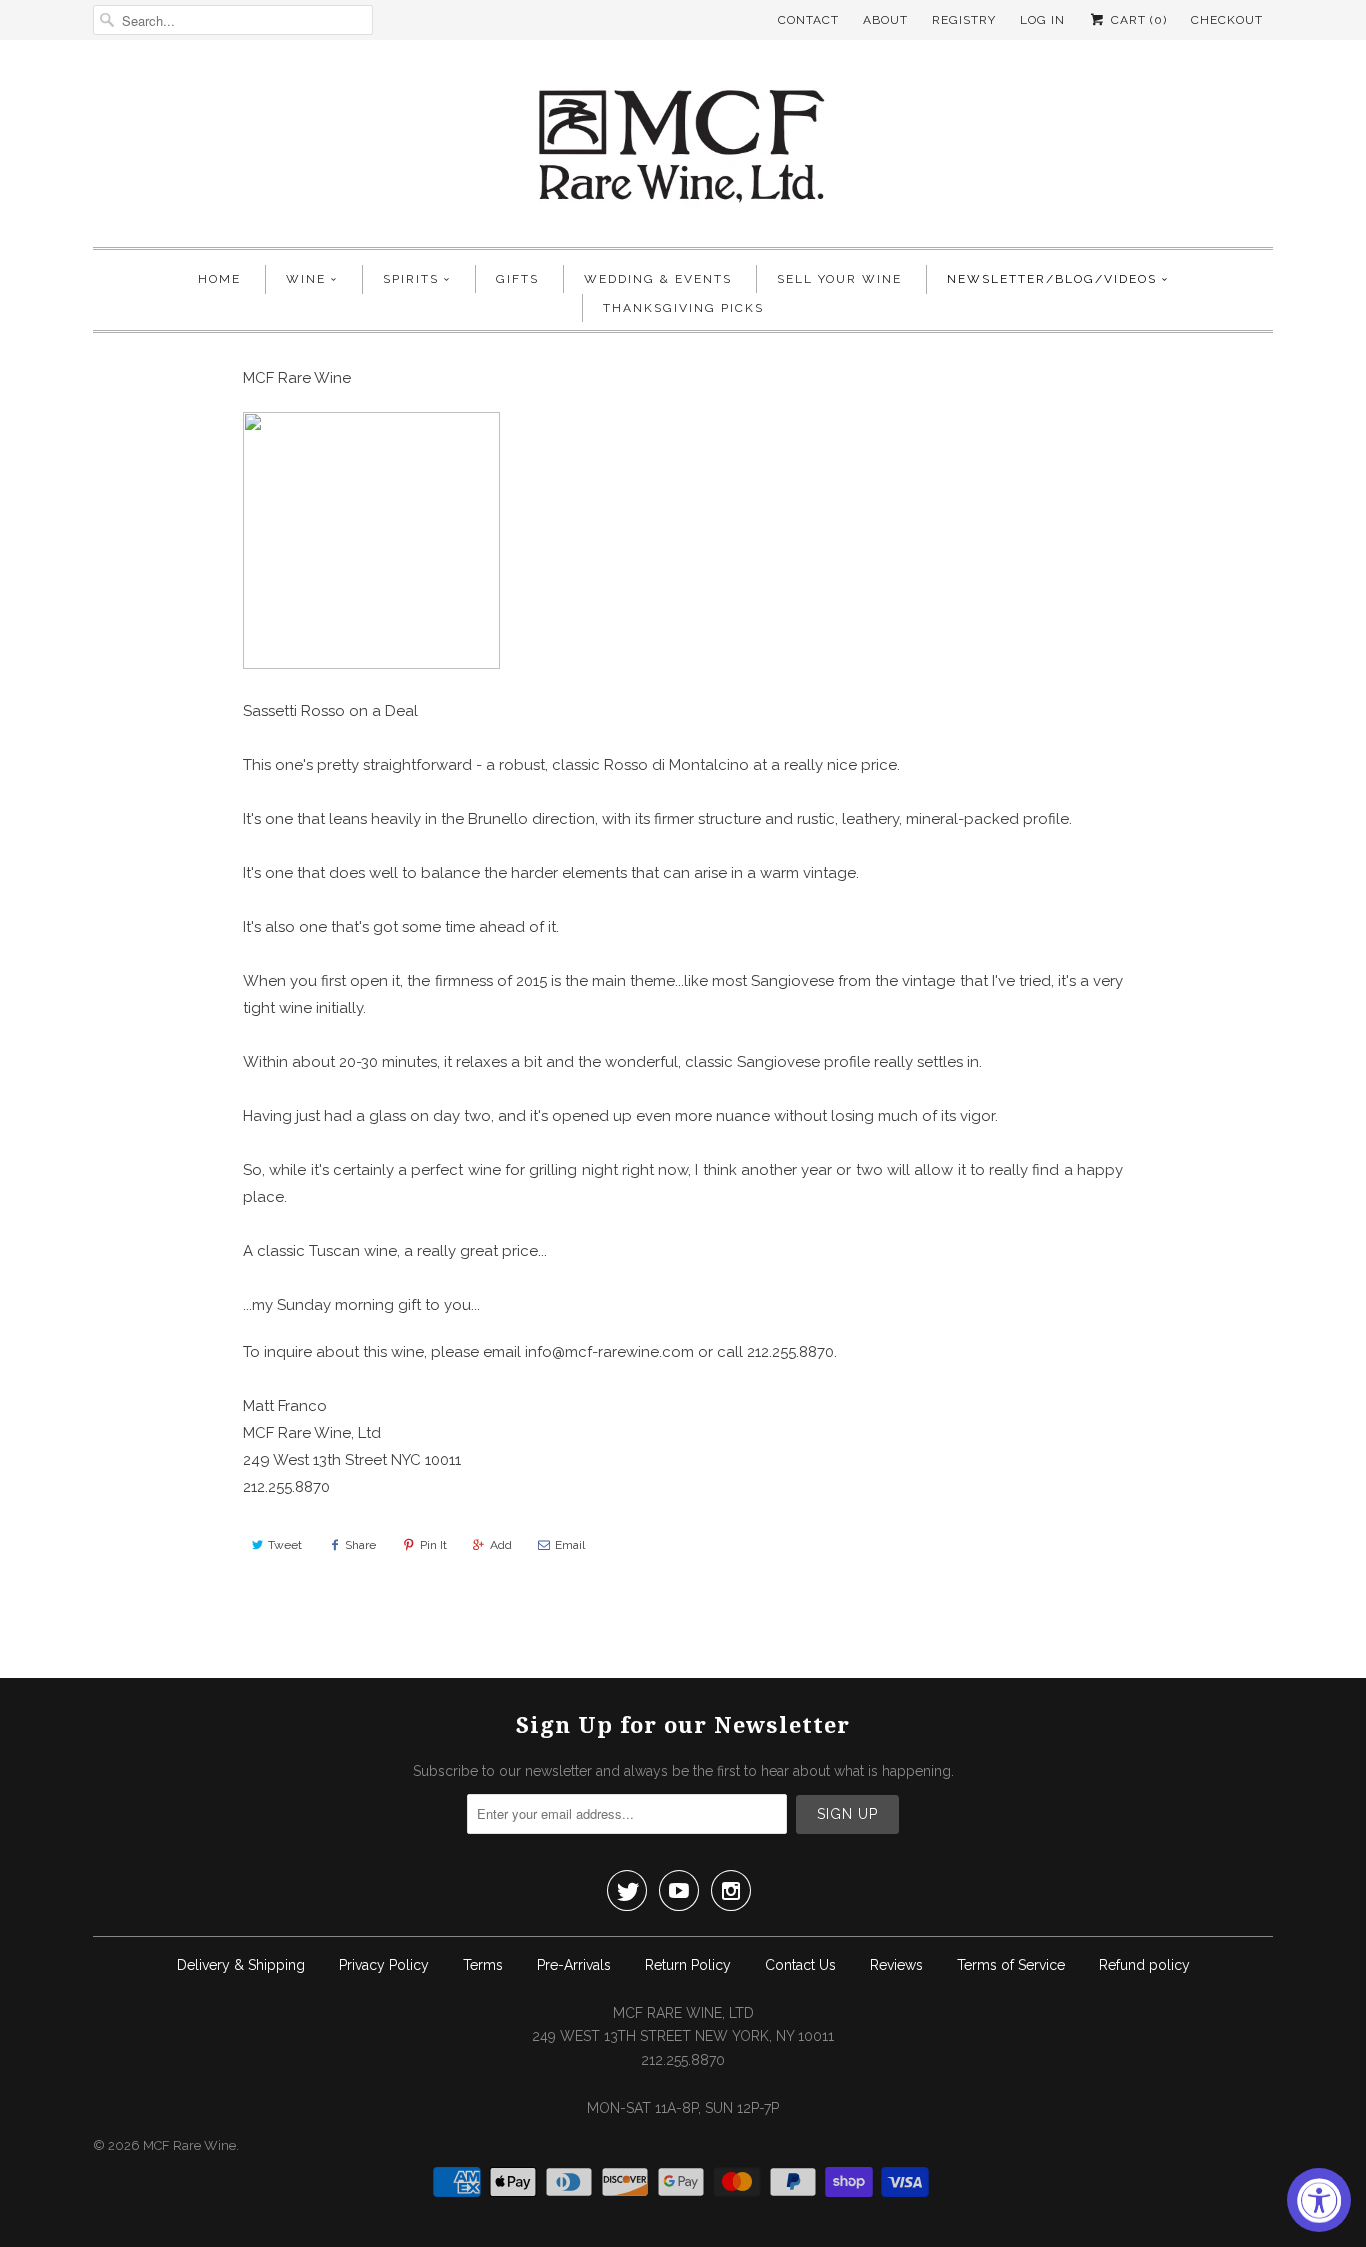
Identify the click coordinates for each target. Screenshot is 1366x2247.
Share (360, 1545)
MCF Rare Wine (189, 2145)
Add (501, 1545)
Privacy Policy (384, 1965)
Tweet (285, 1545)
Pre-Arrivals (574, 1965)
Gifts (517, 279)
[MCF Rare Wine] (683, 148)
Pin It (433, 1545)
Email (570, 1545)
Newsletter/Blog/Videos (1052, 279)
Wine (306, 279)
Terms (483, 1965)
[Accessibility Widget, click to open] (1319, 2200)
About (885, 20)
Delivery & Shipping (241, 1965)
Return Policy (688, 1965)
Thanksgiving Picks (683, 308)
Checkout (1227, 20)
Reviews (896, 1965)
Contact (808, 20)
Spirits (411, 279)
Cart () (1137, 20)
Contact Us (800, 1965)
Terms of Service (1011, 1965)
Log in (1042, 20)
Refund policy (1144, 1965)
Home (219, 279)
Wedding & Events (658, 279)
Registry (964, 20)
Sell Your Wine (839, 279)
